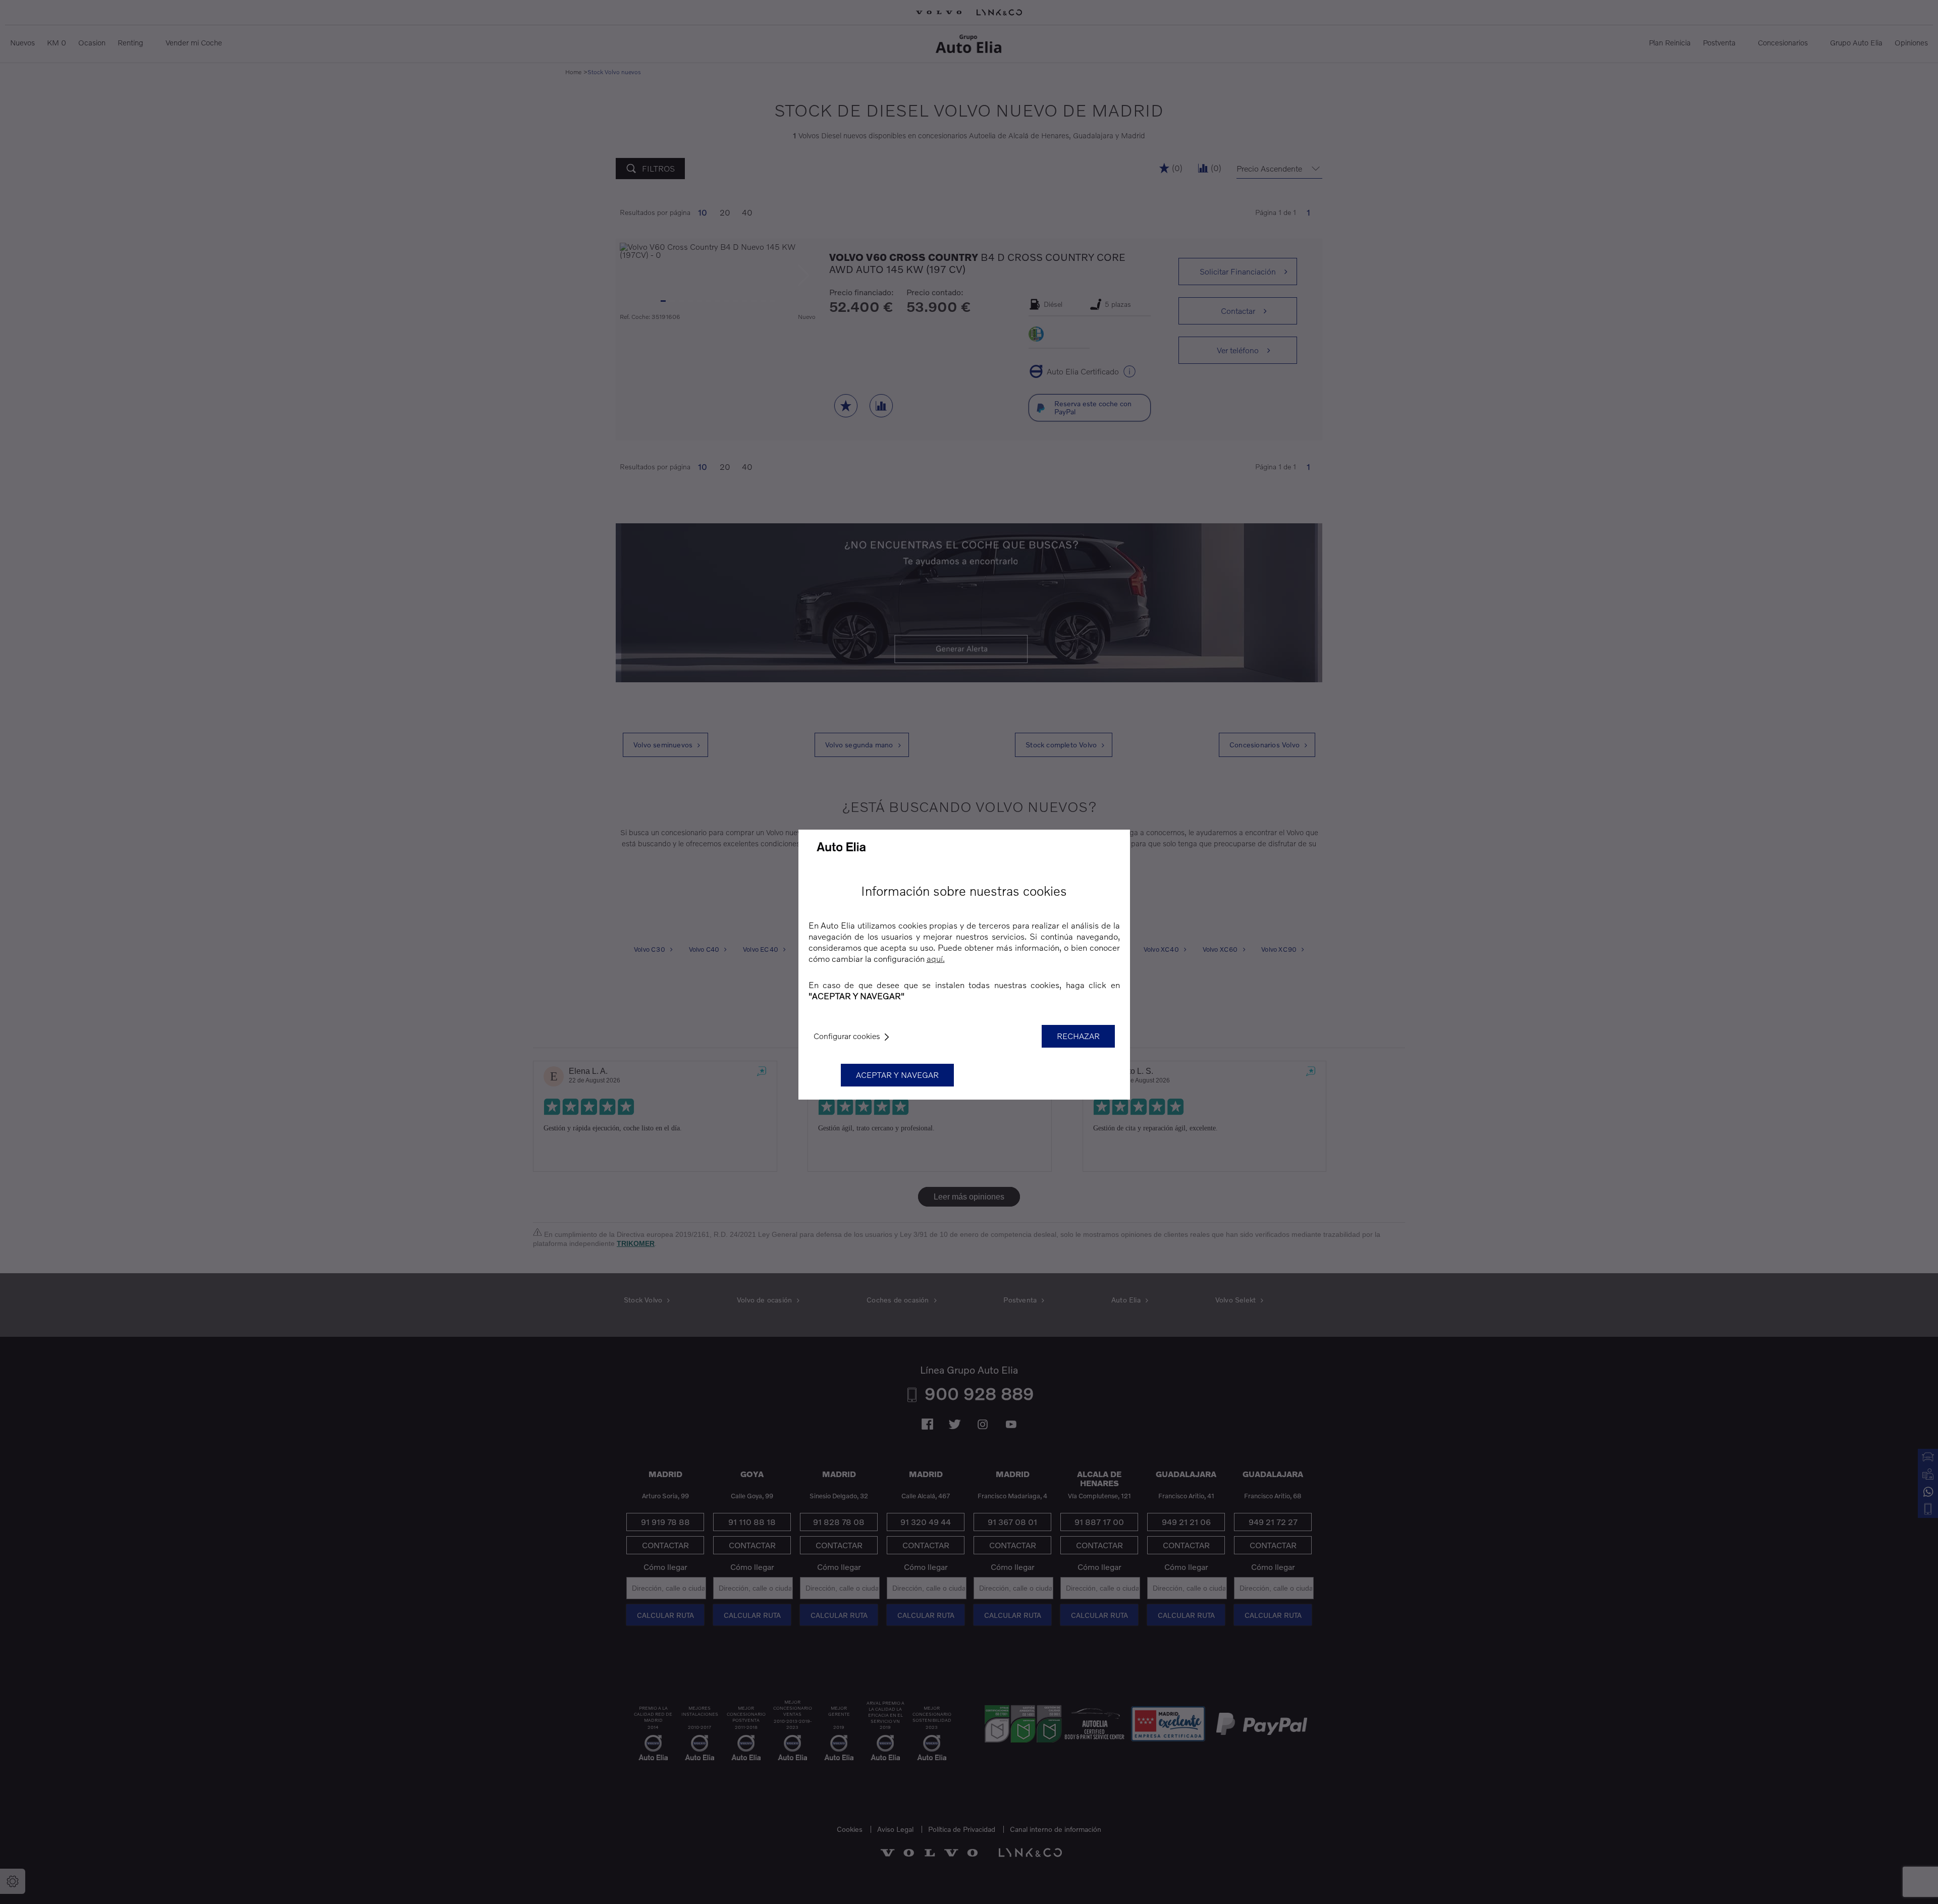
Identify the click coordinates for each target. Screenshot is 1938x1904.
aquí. (936, 959)
